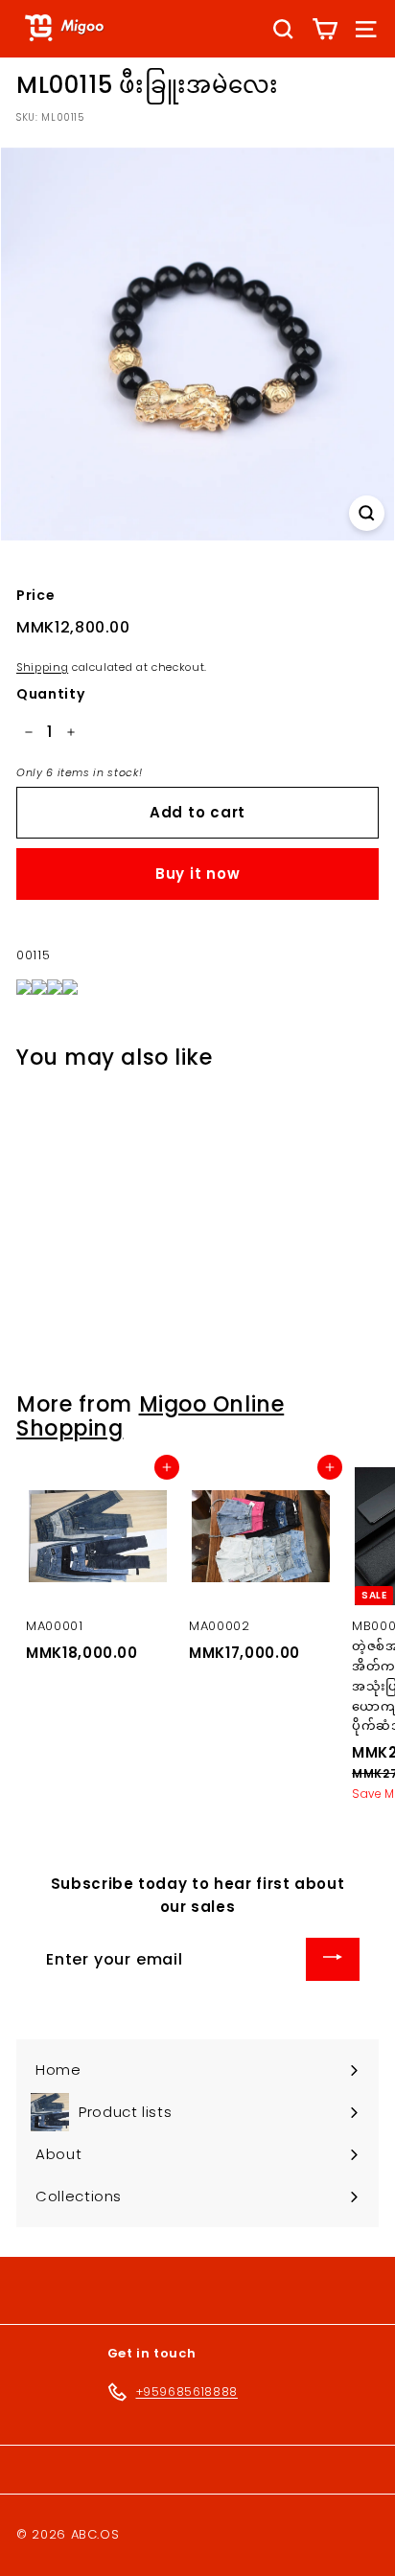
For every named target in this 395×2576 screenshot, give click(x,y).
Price (35, 595)
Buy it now (198, 874)
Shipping (42, 667)
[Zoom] (367, 513)
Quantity (50, 694)
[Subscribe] (333, 1959)
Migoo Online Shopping (150, 1416)
